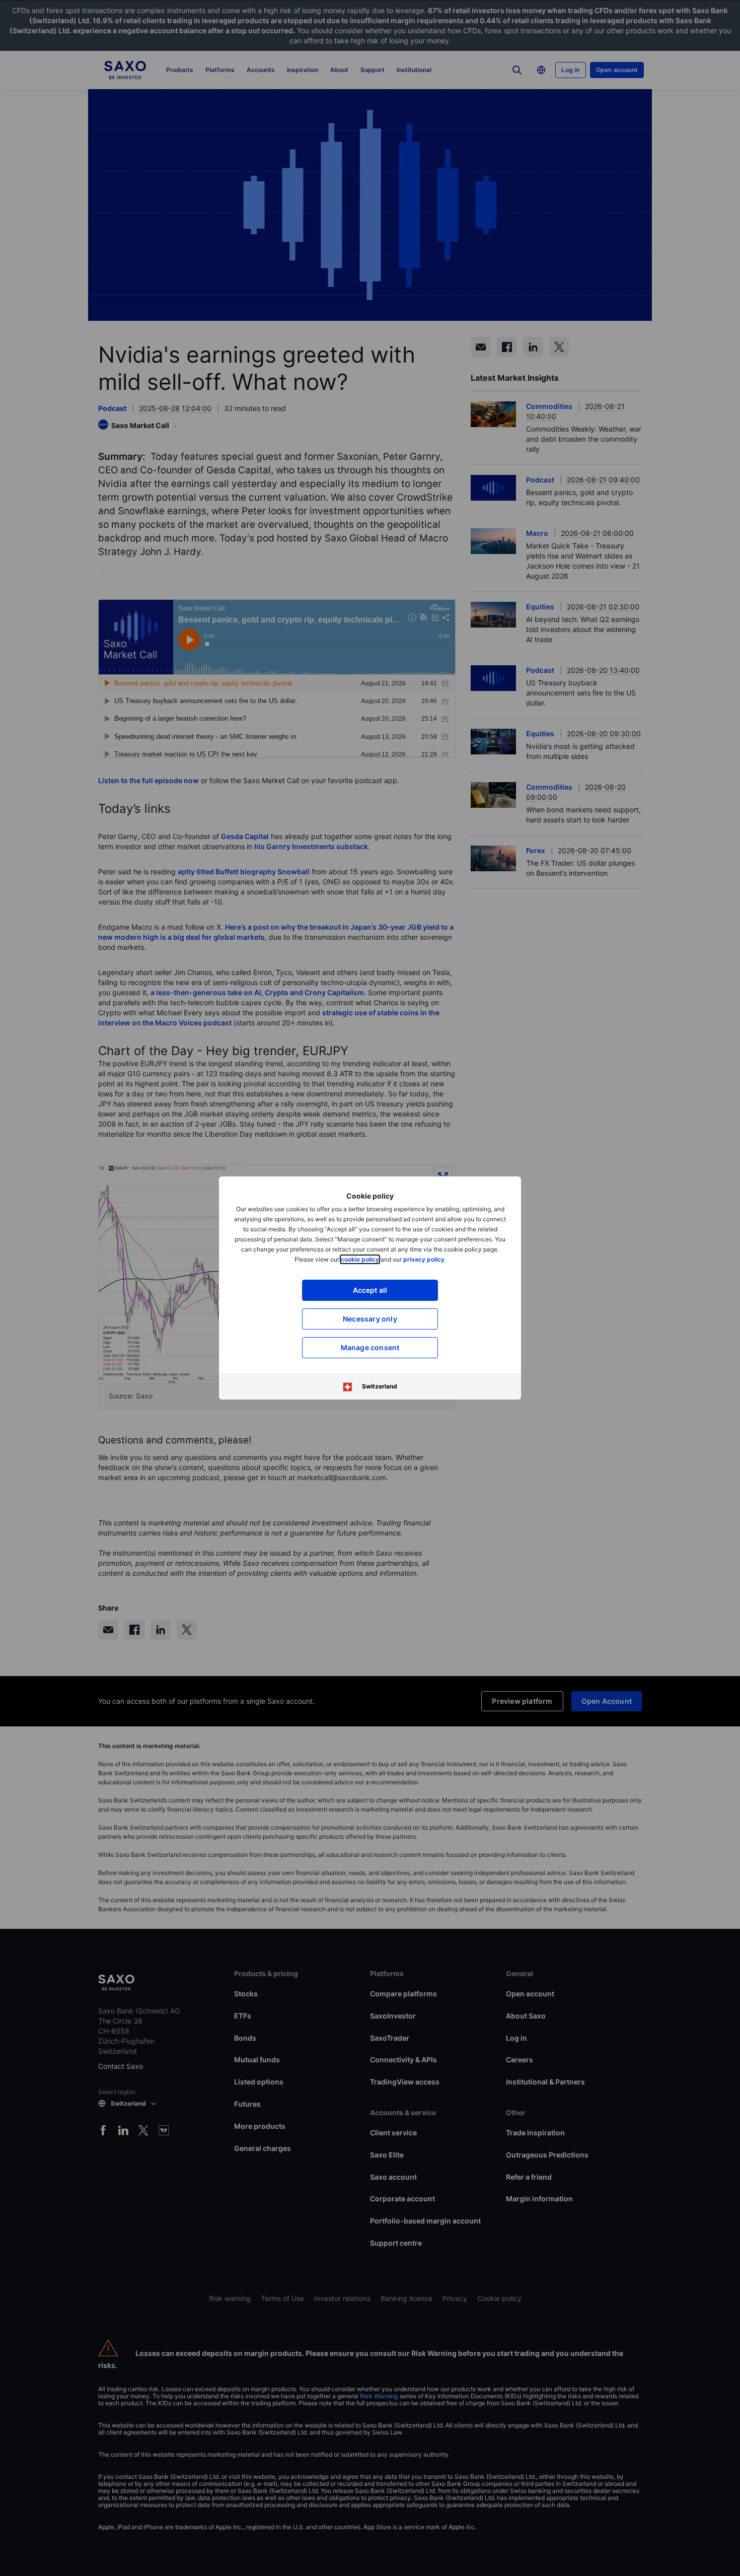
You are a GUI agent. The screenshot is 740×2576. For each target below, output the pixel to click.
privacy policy (424, 1259)
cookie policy (360, 1259)
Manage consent (370, 1347)
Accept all (370, 1290)
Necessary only (370, 1319)
